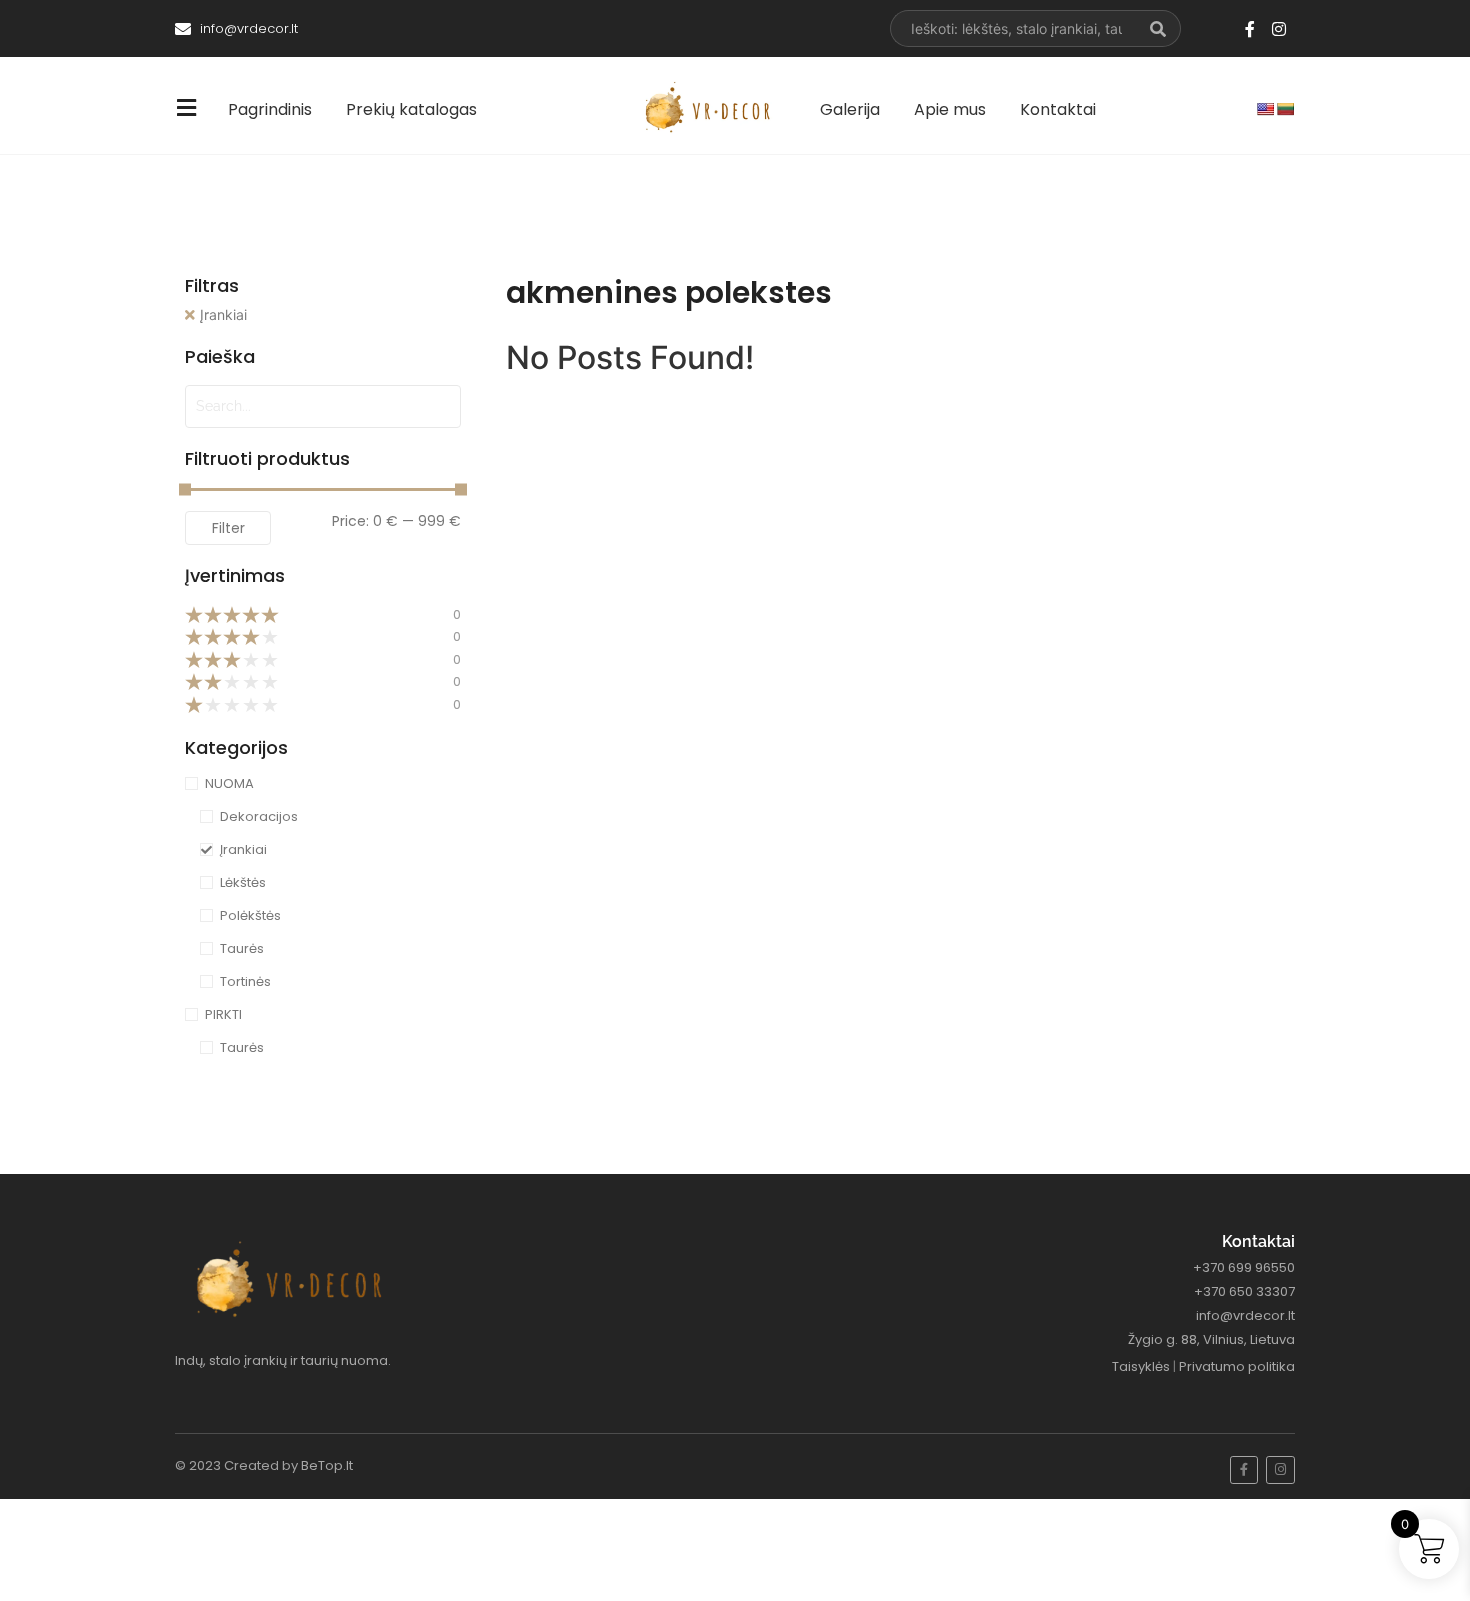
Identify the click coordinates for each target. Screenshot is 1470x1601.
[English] (1265, 109)
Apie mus (950, 109)
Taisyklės (1141, 1366)
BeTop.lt (327, 1465)
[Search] (1158, 28)
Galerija (850, 109)
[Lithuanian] (1285, 109)
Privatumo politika (1237, 1366)
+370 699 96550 (1244, 1267)
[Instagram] (1279, 29)
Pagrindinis (270, 109)
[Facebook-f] (1250, 29)
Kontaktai (1058, 109)
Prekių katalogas (411, 109)
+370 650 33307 (1244, 1291)
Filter (228, 528)
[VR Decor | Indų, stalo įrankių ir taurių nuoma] (712, 107)
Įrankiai (223, 314)
